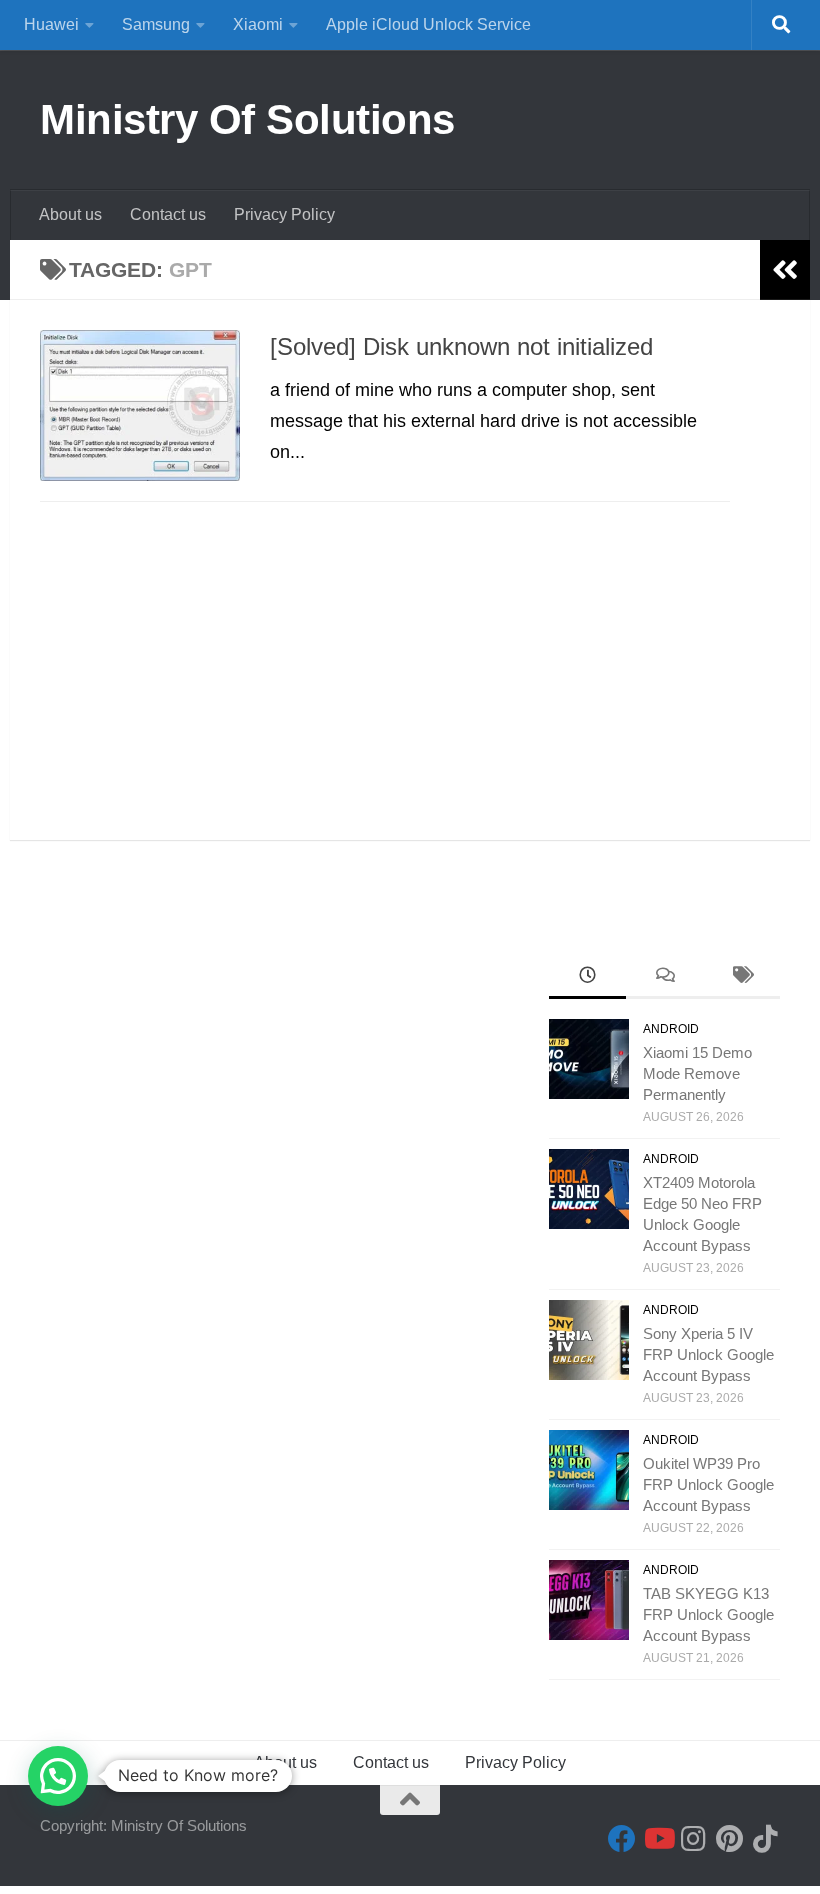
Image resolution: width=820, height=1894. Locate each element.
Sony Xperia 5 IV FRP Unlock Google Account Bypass (708, 1354)
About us (70, 214)
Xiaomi (258, 24)
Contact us (168, 214)
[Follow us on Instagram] (694, 1839)
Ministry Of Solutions (247, 119)
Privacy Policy (284, 214)
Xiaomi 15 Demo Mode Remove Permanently (697, 1073)
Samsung (156, 24)
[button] (58, 1776)
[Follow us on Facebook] (622, 1839)
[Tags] (741, 977)
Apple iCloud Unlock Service (428, 24)
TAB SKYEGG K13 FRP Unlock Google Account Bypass (708, 1614)
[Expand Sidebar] (785, 270)
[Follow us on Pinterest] (730, 1839)
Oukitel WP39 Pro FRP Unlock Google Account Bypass (708, 1484)
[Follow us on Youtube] (658, 1839)
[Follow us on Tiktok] (766, 1839)
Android (671, 1029)
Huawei (51, 24)
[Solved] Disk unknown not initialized (461, 347)
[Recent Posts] (587, 977)
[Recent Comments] (664, 977)
